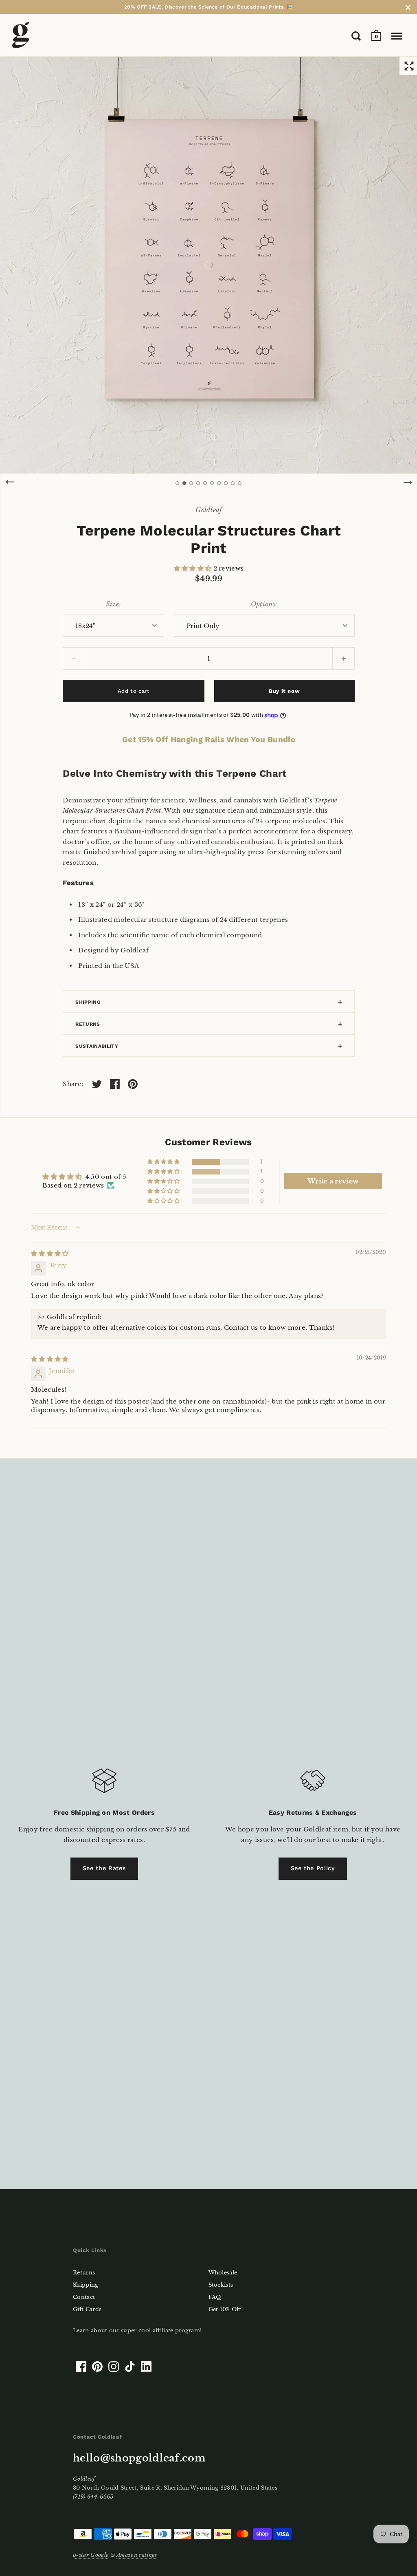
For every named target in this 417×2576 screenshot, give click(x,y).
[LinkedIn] (146, 2367)
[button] (194, 568)
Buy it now (284, 691)
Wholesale (223, 2273)
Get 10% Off (225, 2309)
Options (263, 604)
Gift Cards (87, 2309)
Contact (84, 2297)
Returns (88, 1024)
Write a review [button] (333, 1181)
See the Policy (313, 1868)
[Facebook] (81, 2367)
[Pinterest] (97, 2367)
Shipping (88, 1002)
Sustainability (97, 1046)
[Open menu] (397, 36)
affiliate (163, 2330)
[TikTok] (130, 2367)
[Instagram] (114, 2367)
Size (112, 604)
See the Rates (104, 1868)
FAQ (215, 2297)
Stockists (221, 2285)
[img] (50, 1253)
